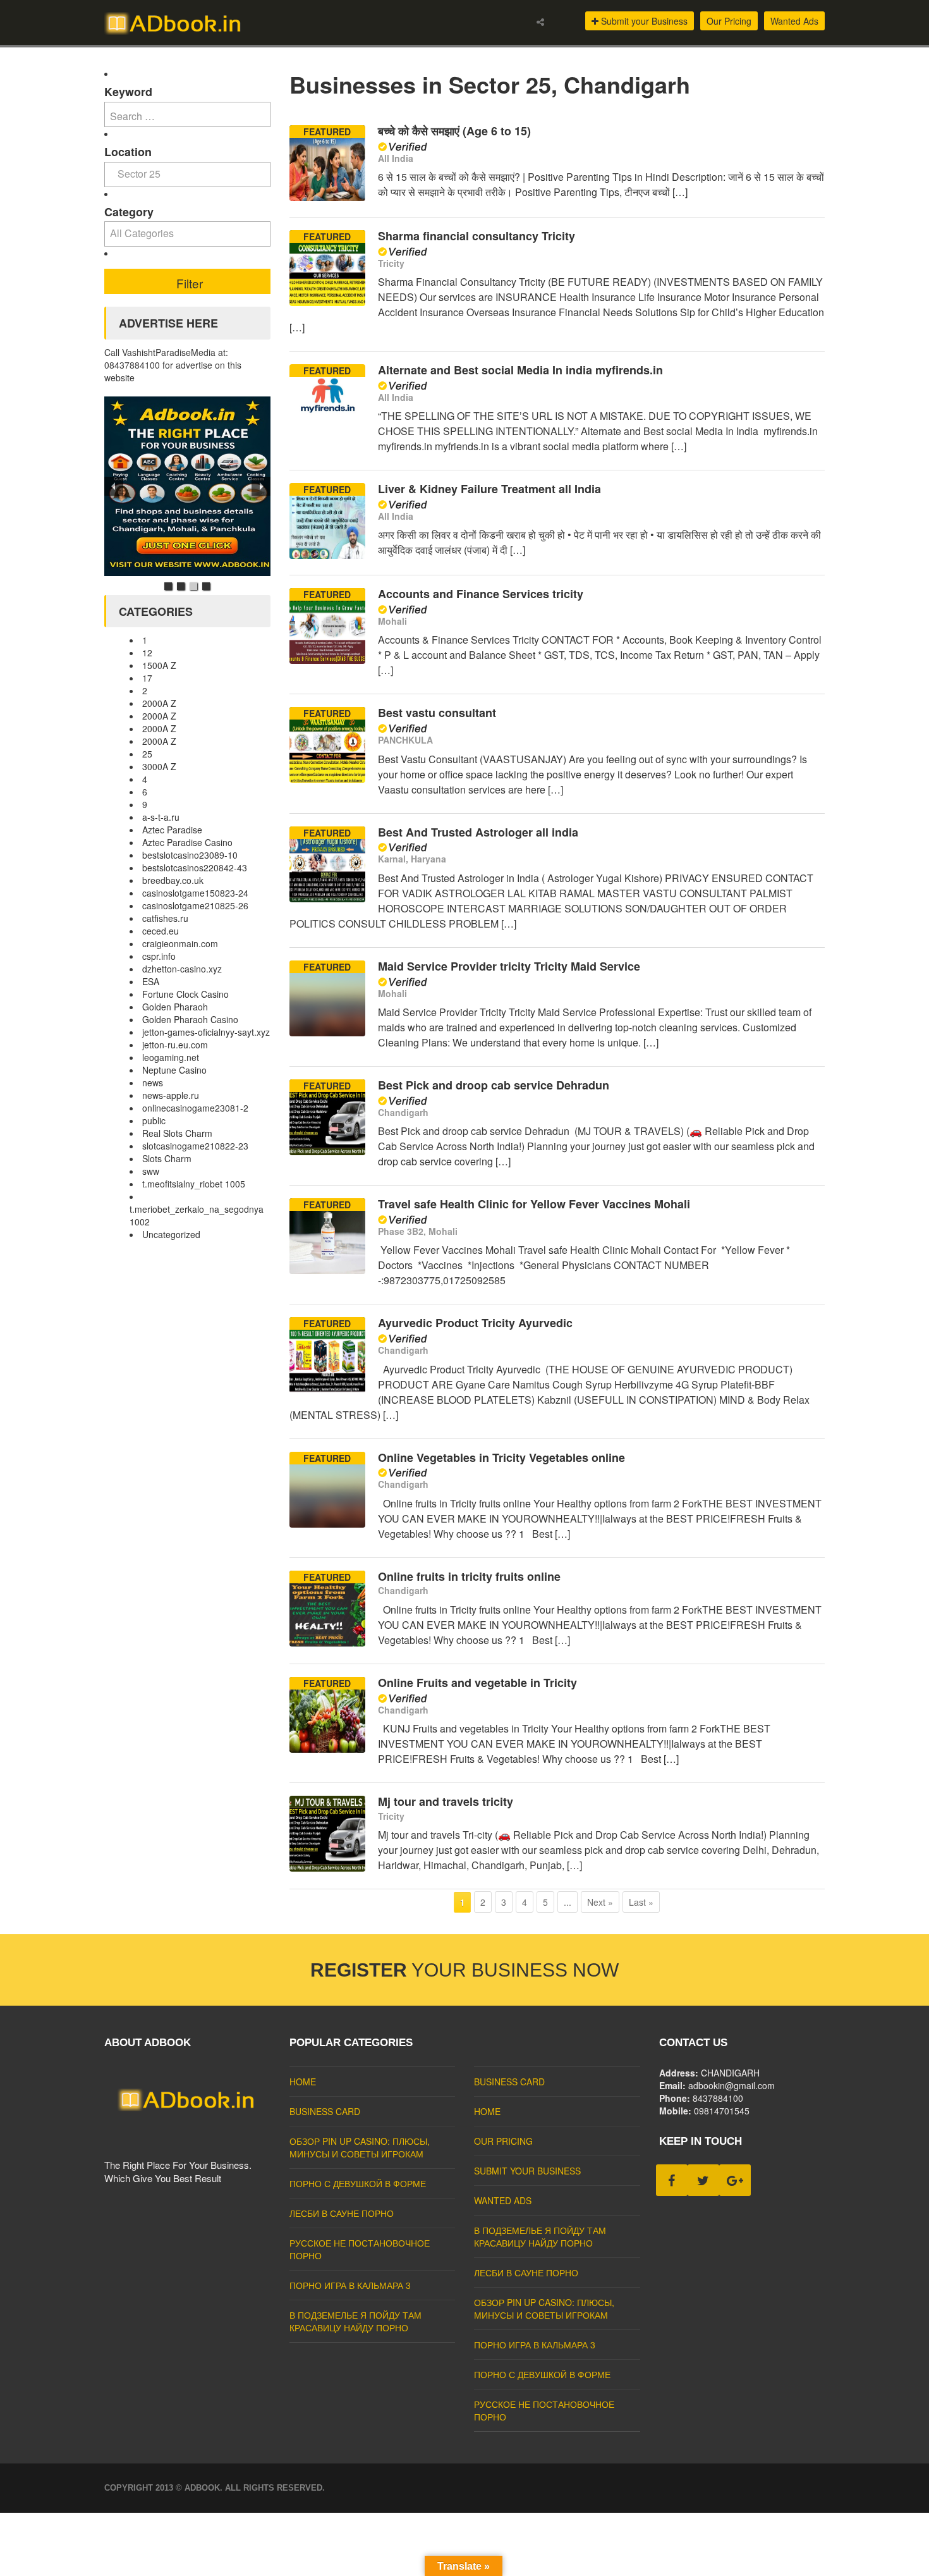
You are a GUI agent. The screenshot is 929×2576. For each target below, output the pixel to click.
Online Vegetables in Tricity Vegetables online (501, 1457)
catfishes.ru (165, 918)
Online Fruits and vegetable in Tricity (477, 1683)
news (153, 1083)
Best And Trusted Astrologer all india (478, 832)
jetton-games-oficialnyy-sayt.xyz (206, 1032)
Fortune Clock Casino (185, 994)
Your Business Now (464, 1970)
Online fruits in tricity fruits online (469, 1576)
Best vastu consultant (437, 713)
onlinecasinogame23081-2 (195, 1108)
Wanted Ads (794, 21)
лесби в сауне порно (342, 2213)
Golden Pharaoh (175, 1007)
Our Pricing (729, 21)
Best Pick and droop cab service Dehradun (494, 1085)
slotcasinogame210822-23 (195, 1146)
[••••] (187, 486)
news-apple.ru (171, 1095)
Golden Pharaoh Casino (190, 1019)
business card (325, 2111)
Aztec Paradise (172, 830)
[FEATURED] (327, 197)
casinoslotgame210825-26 (195, 905)
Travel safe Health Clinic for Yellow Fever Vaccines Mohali (534, 1204)
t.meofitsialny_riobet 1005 (194, 1184)
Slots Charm (167, 1158)
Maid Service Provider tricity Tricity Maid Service (509, 966)
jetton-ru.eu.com (175, 1045)
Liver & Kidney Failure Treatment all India (489, 489)
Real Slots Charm (177, 1133)
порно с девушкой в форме (358, 2183)
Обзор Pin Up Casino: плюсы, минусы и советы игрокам (360, 2147)
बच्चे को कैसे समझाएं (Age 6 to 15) (454, 131)
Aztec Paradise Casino (187, 842)
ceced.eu (161, 931)
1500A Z (159, 665)
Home (303, 2082)
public (154, 1120)
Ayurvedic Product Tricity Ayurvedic (477, 1323)
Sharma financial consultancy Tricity (477, 236)
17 (147, 678)
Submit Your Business (527, 2171)
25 (147, 754)
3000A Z (159, 766)
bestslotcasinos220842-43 (195, 868)
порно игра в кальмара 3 (350, 2285)
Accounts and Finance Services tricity (481, 594)
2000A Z (159, 703)
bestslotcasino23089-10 (190, 855)
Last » (641, 1902)
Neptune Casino (174, 1070)
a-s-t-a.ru (161, 817)
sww (151, 1171)
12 (147, 653)
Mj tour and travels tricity (446, 1801)
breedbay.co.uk (173, 880)
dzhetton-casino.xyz (182, 969)
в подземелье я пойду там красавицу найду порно (355, 2321)
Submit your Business (643, 21)
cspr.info (159, 956)
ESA (151, 981)
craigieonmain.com (180, 943)
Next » (600, 1902)
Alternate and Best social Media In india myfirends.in (520, 370)
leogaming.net (171, 1057)
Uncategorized (171, 1234)
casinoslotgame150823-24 (195, 893)
